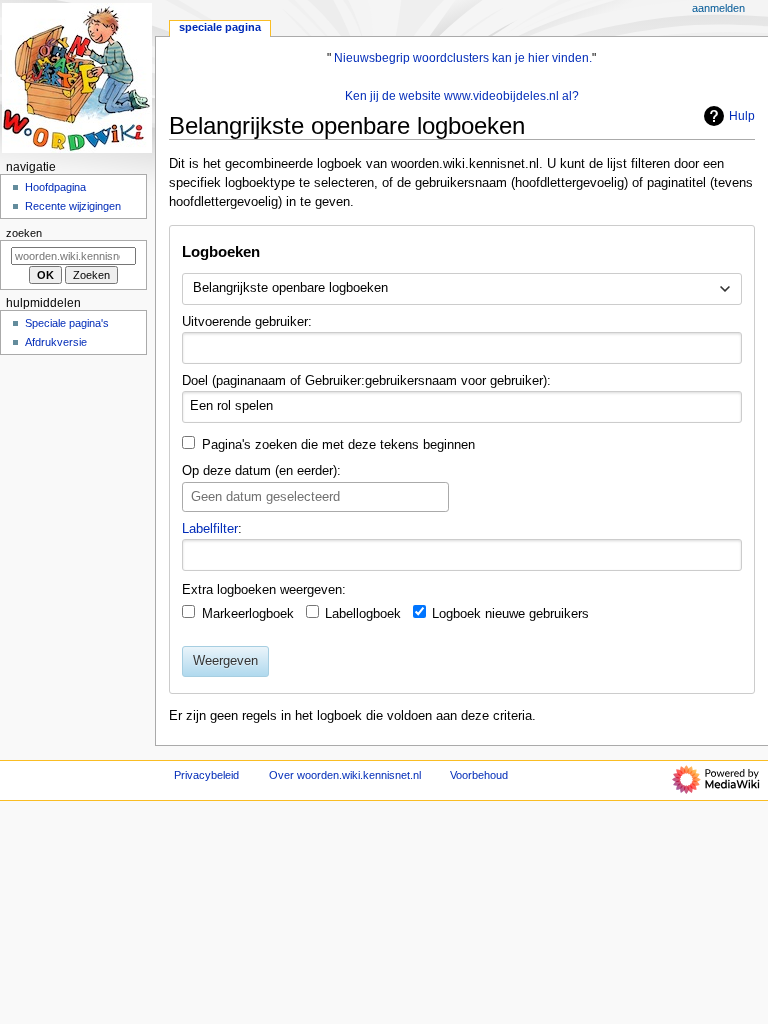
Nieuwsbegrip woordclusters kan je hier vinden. (463, 58)
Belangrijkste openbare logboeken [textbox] (290, 288)
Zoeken (24, 233)
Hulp (742, 116)
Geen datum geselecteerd (265, 497)
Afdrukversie (56, 342)
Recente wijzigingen (73, 206)
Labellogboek (363, 614)
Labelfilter (210, 529)
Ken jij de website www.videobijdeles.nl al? (462, 96)
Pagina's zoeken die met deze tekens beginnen (338, 445)
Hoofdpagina (55, 187)
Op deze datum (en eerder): (261, 471)
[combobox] (461, 289)
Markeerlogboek (248, 614)
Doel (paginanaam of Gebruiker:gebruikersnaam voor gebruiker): (366, 381)
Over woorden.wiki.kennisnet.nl (345, 775)
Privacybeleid (206, 775)
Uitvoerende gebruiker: (247, 322)
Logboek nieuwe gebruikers (510, 614)
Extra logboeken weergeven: (264, 590)
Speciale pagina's (67, 323)
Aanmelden (718, 8)
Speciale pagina (220, 27)
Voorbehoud (479, 775)
